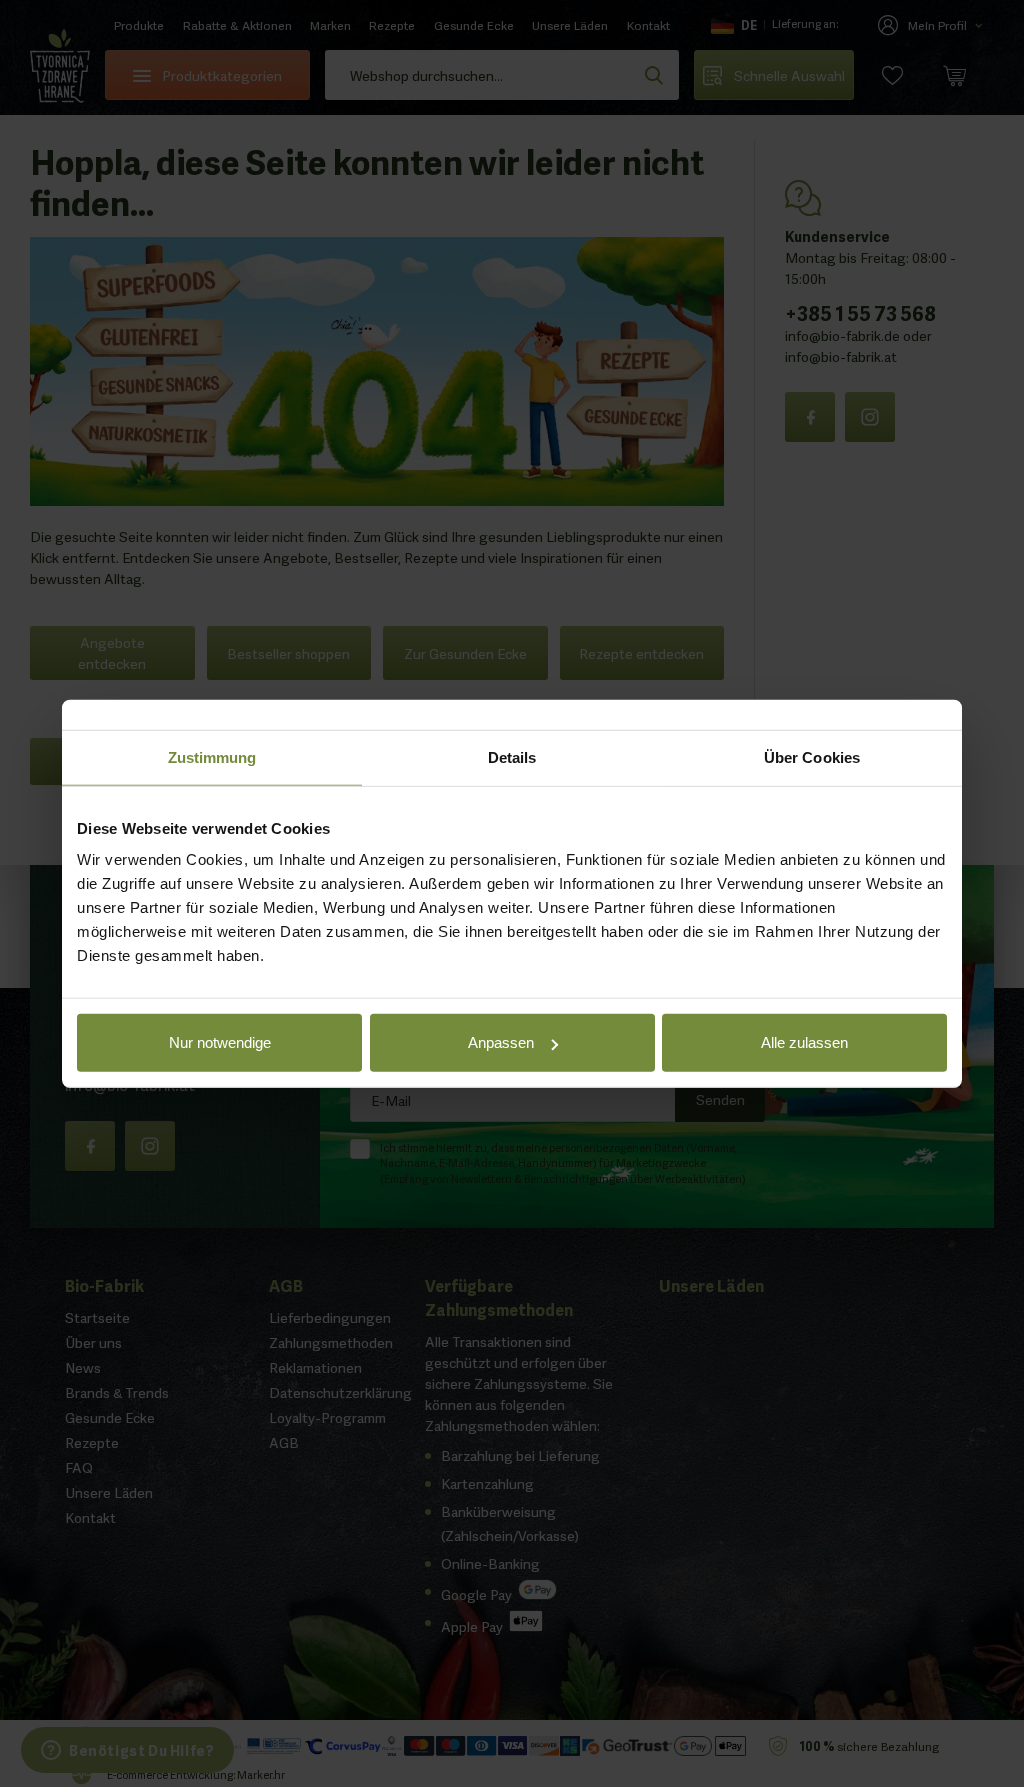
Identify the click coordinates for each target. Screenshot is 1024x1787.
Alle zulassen (804, 1042)
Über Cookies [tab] (812, 756)
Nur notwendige (220, 1042)
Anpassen (501, 1042)
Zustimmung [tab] (212, 756)
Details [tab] (512, 756)
